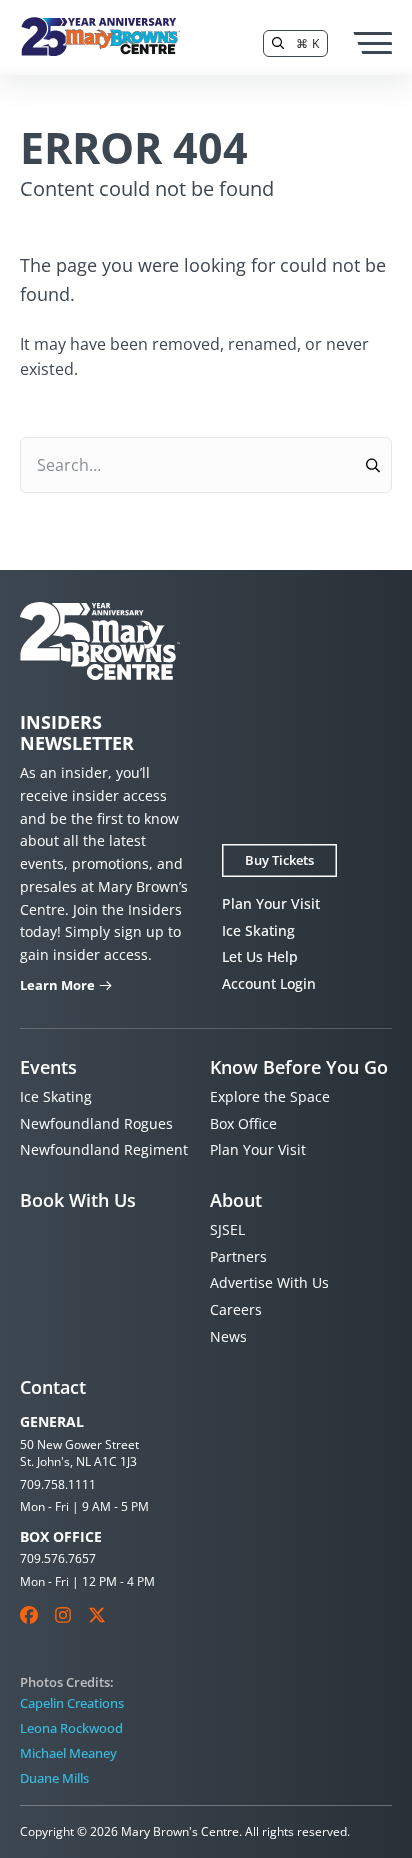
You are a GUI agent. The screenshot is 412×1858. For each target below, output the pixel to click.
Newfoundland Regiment (104, 1149)
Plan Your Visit (271, 903)
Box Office (243, 1123)
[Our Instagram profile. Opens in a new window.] (63, 1615)
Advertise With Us (269, 1282)
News (228, 1336)
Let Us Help (260, 956)
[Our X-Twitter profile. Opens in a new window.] (97, 1615)
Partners (238, 1256)
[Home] (100, 36)
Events (48, 1067)
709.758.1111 (58, 1484)
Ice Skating (258, 930)
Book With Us (78, 1200)
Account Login (269, 983)
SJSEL (227, 1229)
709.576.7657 (58, 1558)
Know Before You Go (299, 1067)
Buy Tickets (279, 860)
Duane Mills (54, 1778)
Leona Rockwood (71, 1728)
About (236, 1200)
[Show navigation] (372, 43)
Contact (53, 1387)
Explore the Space (270, 1096)
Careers (236, 1309)
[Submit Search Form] (372, 465)
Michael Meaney (68, 1753)
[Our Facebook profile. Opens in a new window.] (29, 1615)
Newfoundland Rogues (96, 1123)
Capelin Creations (72, 1703)
